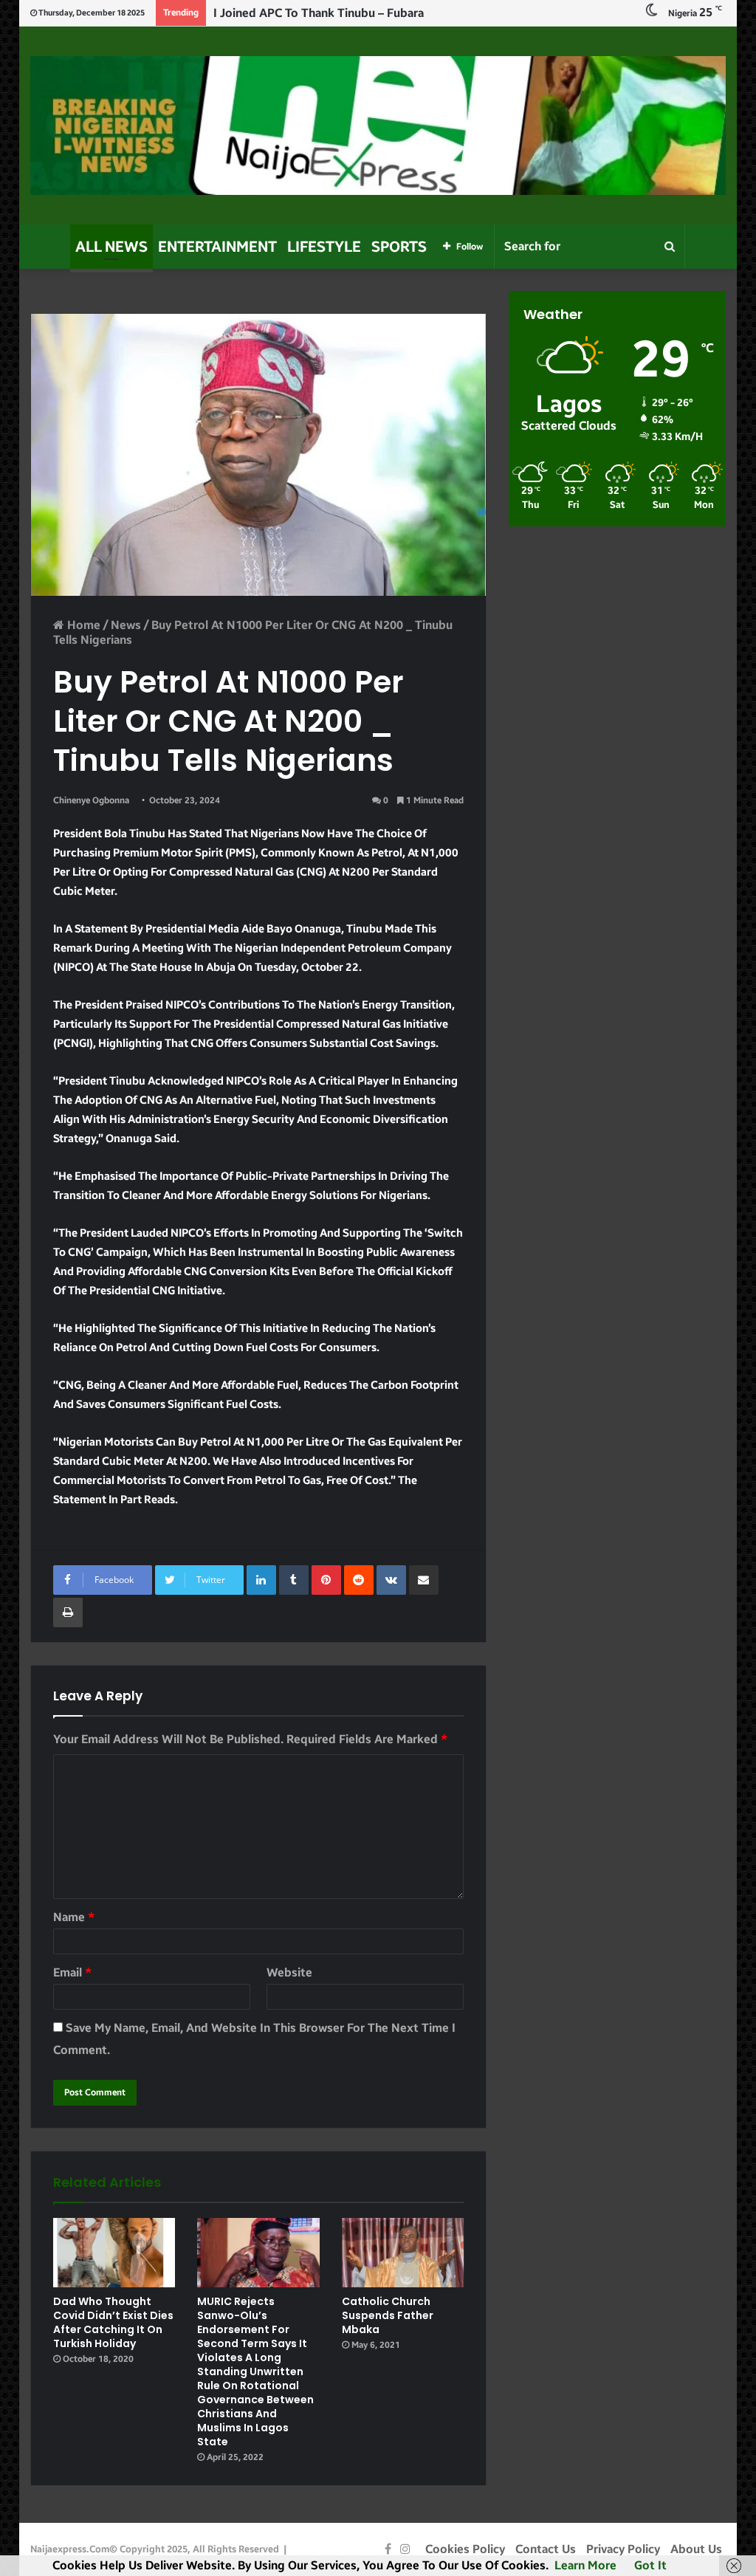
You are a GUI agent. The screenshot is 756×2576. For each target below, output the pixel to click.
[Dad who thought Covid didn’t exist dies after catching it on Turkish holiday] (114, 2252)
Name (74, 1917)
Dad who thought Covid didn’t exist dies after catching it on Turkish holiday (113, 2322)
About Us (696, 2549)
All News (111, 247)
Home (82, 625)
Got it (650, 2565)
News (126, 625)
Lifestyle (324, 247)
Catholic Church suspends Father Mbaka (388, 2315)
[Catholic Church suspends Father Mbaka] (403, 2252)
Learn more (585, 2565)
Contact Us (546, 2549)
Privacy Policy (623, 2549)
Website (289, 1972)
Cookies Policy (465, 2549)
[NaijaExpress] (378, 126)
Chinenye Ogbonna (91, 800)
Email (72, 1972)
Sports (399, 247)
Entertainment (217, 247)
